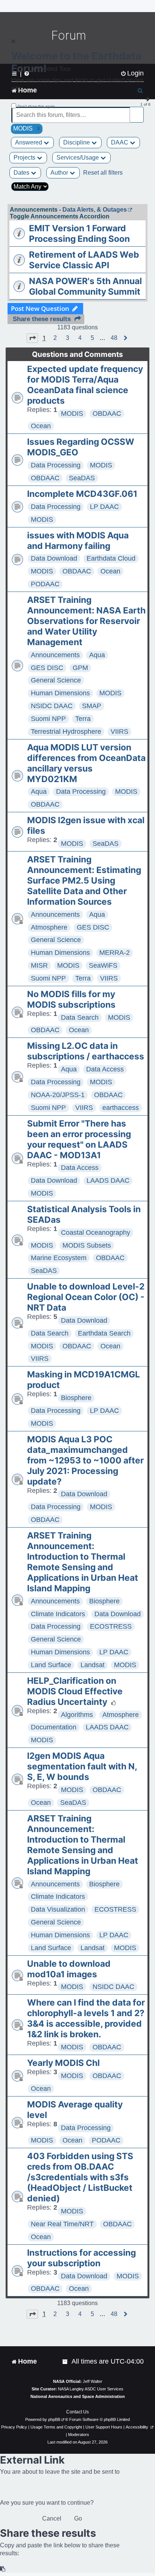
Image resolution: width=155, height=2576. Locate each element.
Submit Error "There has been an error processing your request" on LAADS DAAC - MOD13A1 (79, 1139)
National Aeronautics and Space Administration (78, 2396)
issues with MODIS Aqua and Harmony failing (78, 541)
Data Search (80, 1017)
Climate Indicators (58, 1614)
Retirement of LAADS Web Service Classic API (84, 260)
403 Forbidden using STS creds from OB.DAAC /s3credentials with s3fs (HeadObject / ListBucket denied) (80, 2177)
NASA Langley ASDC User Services (91, 2389)
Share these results (42, 319)
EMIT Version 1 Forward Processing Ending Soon (79, 234)
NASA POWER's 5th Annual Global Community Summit (85, 286)
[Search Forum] (138, 111)
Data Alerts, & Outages (95, 210)
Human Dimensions (60, 693)
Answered (29, 142)
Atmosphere (49, 927)
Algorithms (77, 1715)
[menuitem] (65, 2362)
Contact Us (77, 2412)
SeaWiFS (103, 965)
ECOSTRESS (111, 1626)
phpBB (54, 2419)
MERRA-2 (115, 953)
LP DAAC (104, 507)
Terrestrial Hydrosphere (66, 732)
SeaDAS (82, 478)
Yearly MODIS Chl (63, 2063)
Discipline (77, 142)
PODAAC (45, 584)
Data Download (54, 558)
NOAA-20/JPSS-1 (58, 1095)
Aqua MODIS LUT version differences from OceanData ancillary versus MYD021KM (86, 763)
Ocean (41, 426)
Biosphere (76, 1398)
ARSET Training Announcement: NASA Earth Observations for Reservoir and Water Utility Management (86, 621)
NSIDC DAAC (52, 706)
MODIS (72, 413)
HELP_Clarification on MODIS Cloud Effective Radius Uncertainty (75, 1691)
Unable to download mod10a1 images (69, 1969)
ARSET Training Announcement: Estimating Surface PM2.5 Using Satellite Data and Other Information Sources (84, 881)
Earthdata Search (104, 1333)
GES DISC (47, 668)
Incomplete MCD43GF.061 (82, 494)
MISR (39, 965)
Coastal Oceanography (96, 1233)
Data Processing (56, 465)
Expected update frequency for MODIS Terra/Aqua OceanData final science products (85, 385)
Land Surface (51, 1665)
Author (60, 173)
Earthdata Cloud (111, 558)
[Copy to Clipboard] (3, 2569)
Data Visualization (58, 1909)
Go (78, 2518)
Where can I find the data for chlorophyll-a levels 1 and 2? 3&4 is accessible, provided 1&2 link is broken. (86, 2018)
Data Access (105, 1069)
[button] (32, 338)
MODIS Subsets (87, 1245)
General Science (56, 680)
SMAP (92, 706)
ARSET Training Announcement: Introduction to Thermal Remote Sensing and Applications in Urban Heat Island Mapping (83, 1562)
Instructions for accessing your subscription (81, 2258)
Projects (25, 158)
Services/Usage (78, 158)
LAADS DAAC (108, 1180)
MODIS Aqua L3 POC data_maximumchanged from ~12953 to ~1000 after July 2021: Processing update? (85, 1460)
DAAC (120, 142)
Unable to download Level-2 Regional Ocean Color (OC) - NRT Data (86, 1297)
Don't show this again (36, 106)
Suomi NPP (48, 719)
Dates (22, 173)
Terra (83, 719)
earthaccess (121, 1108)
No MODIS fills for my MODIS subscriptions (71, 999)
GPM (80, 668)
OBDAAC (107, 413)
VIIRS (119, 732)
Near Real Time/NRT (62, 2224)
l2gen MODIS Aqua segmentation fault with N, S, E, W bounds (82, 1766)
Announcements (55, 655)
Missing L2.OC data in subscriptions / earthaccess (86, 1051)
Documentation (54, 1727)
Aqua (97, 655)
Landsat (93, 1665)
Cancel (52, 2518)
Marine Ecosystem (59, 1258)
